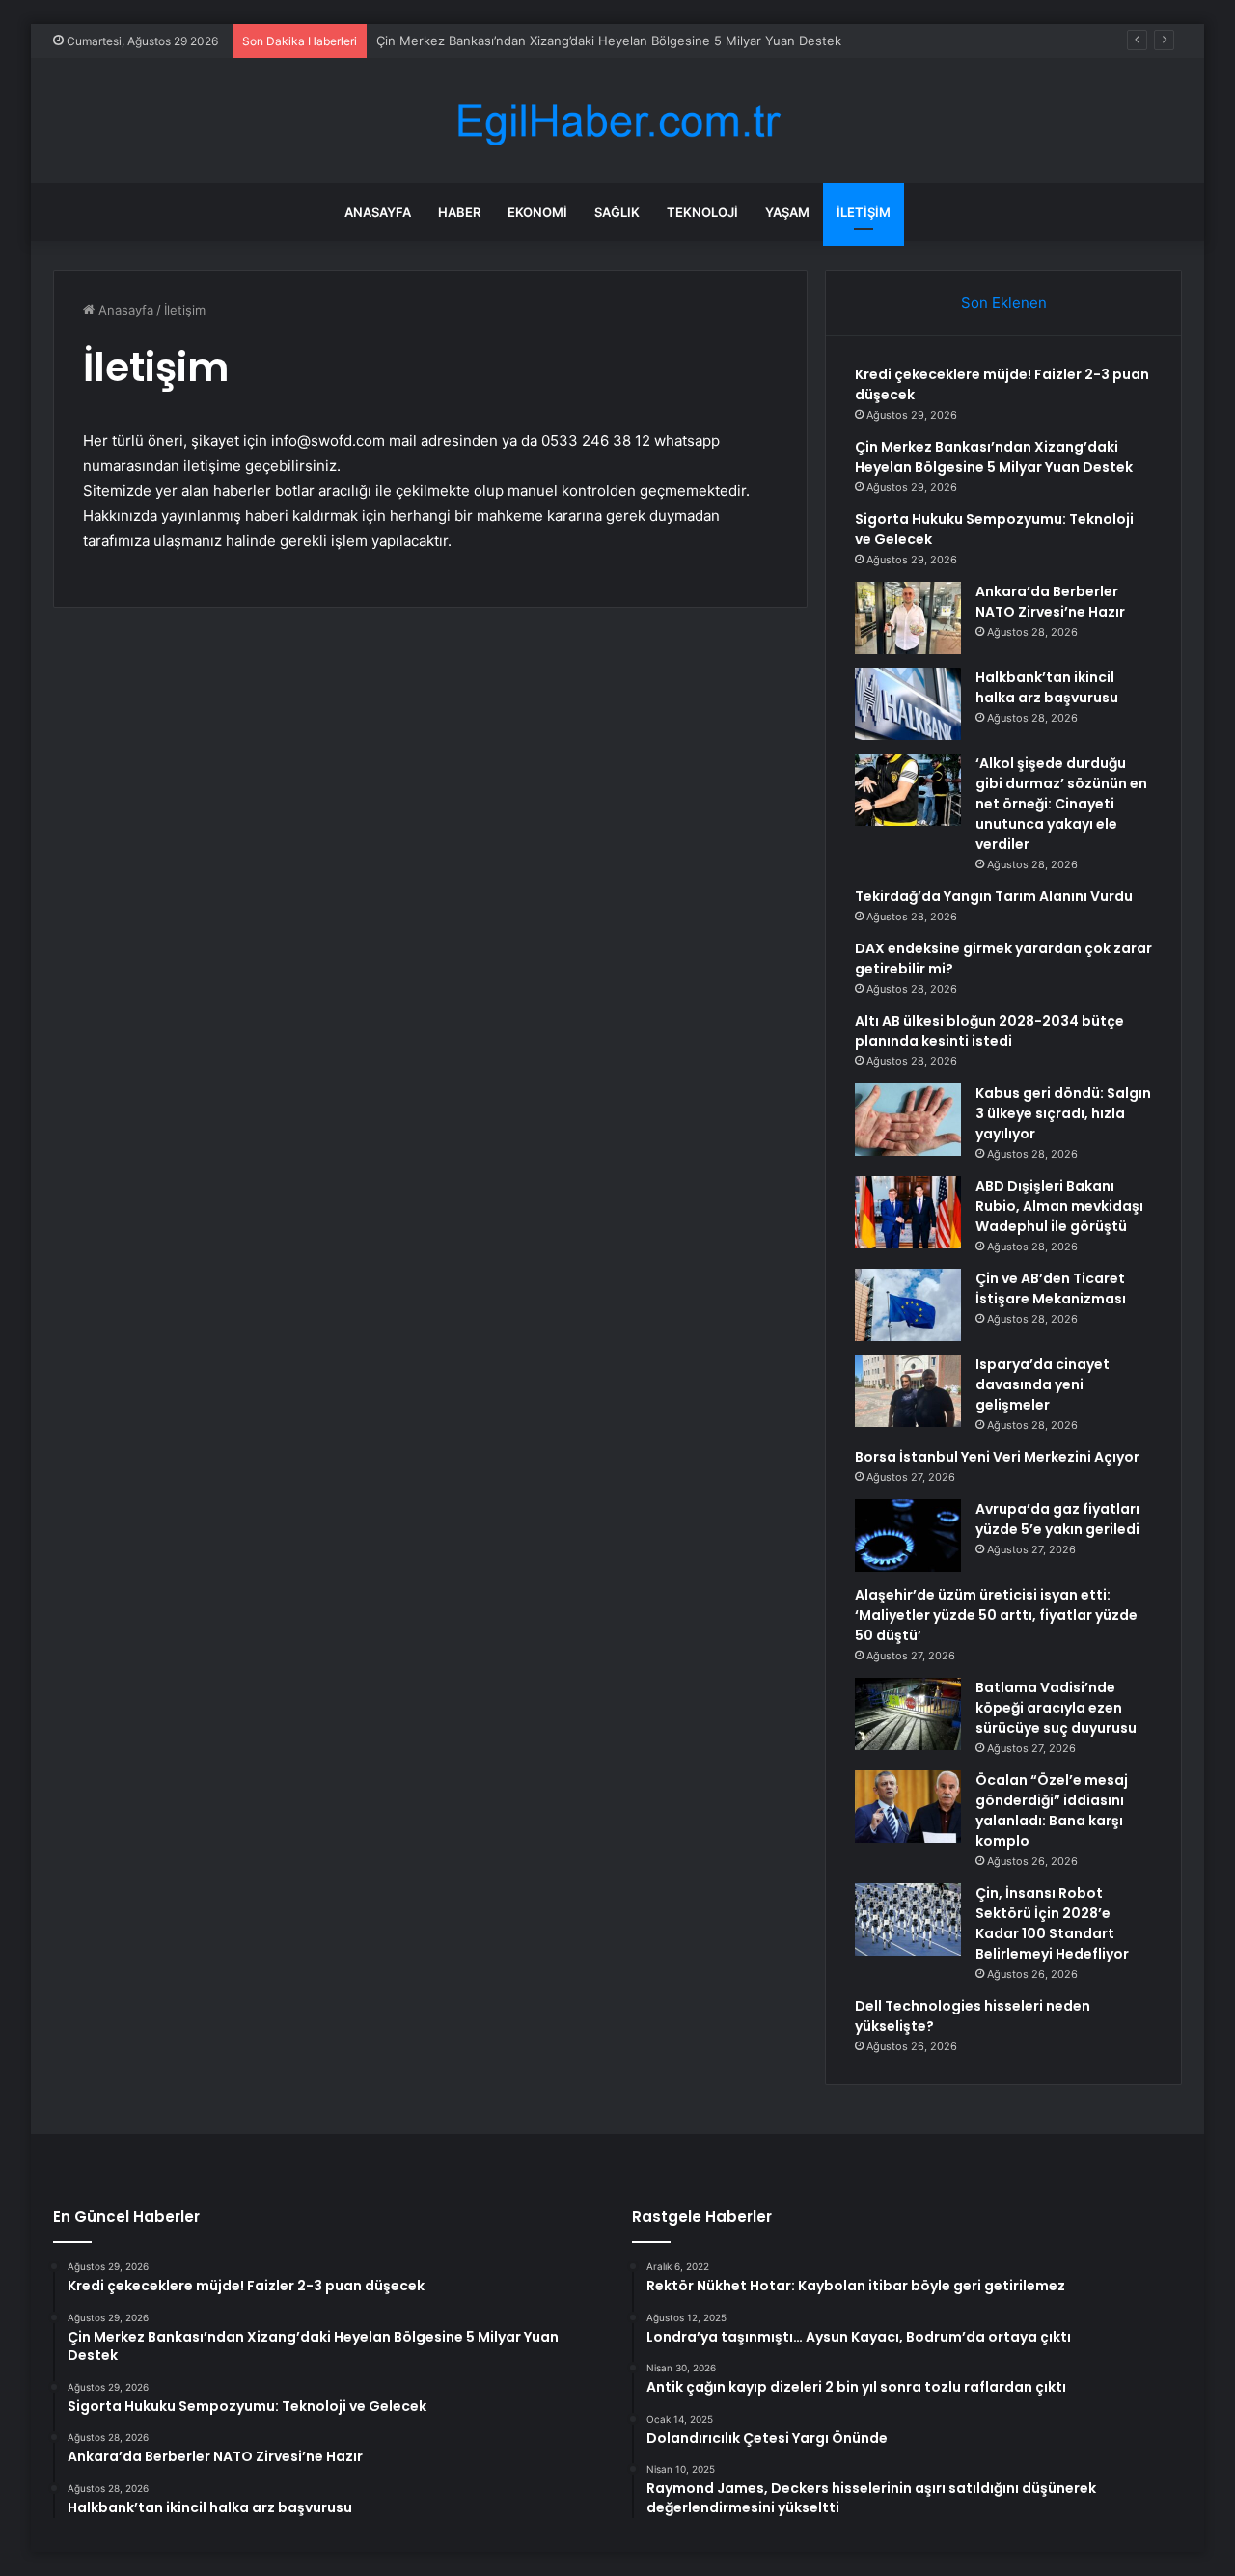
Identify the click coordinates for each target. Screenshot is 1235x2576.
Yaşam (787, 212)
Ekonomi (537, 212)
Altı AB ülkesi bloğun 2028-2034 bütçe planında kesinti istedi (989, 1031)
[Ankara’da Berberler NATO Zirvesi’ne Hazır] (908, 618)
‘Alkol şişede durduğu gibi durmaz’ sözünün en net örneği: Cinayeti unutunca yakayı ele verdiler (1061, 804)
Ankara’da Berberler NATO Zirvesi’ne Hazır (1050, 602)
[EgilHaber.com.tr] (617, 121)
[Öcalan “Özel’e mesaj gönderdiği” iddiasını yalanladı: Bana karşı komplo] (908, 1807)
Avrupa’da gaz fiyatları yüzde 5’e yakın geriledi (1057, 1519)
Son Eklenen (1004, 302)
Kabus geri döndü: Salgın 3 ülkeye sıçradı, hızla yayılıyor (1063, 1113)
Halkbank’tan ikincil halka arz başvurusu (1047, 687)
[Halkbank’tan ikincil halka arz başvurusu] (908, 704)
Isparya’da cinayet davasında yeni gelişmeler (1043, 1384)
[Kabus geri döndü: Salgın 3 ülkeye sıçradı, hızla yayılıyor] (908, 1120)
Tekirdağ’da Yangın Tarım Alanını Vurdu (994, 896)
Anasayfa (378, 212)
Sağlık (617, 212)
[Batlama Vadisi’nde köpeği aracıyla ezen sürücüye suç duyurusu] (908, 1714)
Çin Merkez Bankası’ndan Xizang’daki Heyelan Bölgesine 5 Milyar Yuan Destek (609, 41)
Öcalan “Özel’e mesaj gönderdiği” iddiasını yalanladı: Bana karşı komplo (1052, 1810)
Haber (459, 212)
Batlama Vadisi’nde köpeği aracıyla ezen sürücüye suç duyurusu (1056, 1708)
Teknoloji (702, 212)
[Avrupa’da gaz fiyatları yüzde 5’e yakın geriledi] (908, 1535)
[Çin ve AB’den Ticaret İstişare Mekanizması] (908, 1305)
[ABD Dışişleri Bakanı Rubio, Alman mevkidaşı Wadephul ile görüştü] (908, 1212)
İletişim (864, 212)
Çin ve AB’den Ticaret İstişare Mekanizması (1051, 1288)
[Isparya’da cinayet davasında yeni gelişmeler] (908, 1391)
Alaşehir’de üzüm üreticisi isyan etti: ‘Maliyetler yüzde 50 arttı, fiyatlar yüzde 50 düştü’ (996, 1615)
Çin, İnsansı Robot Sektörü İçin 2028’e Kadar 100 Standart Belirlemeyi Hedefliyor (1052, 1923)
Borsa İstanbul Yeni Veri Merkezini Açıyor (997, 1457)
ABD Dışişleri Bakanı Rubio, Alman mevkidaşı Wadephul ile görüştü (1059, 1206)
